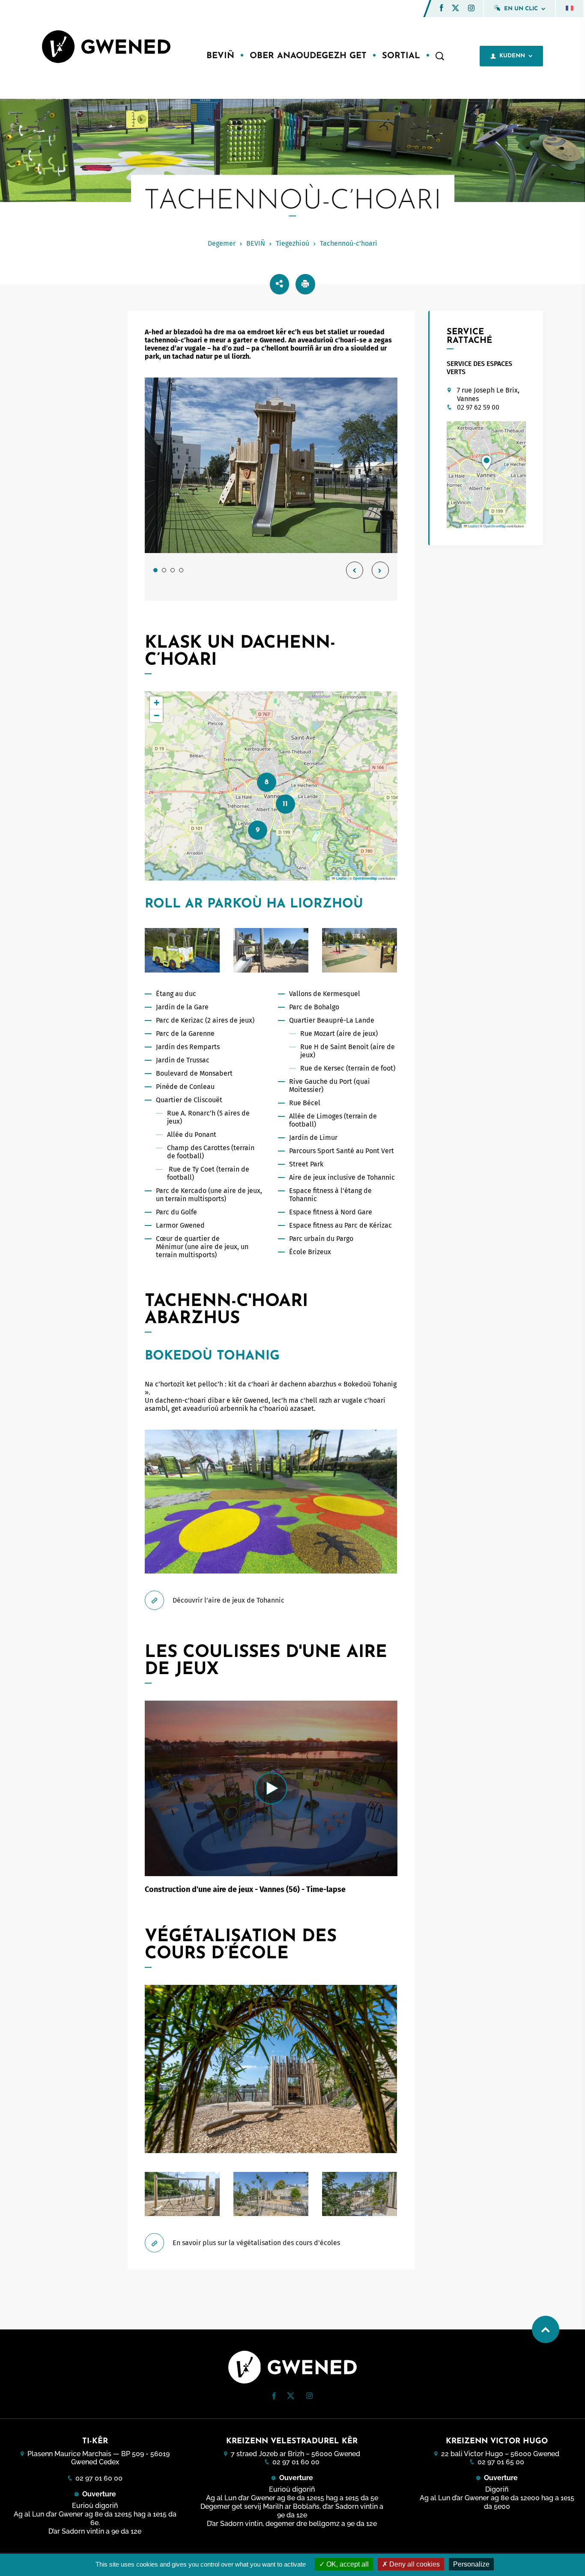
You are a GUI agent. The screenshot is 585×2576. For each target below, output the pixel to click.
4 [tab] (181, 570)
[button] (442, 8)
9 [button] (258, 830)
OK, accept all (347, 2564)
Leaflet (341, 878)
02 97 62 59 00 (478, 407)
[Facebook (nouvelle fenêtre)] (442, 9)
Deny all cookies (414, 2564)
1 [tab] (155, 570)
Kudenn (512, 56)
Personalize (471, 2564)
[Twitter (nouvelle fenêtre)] (455, 9)
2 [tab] (164, 570)
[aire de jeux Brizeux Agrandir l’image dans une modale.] (271, 465)
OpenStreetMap (365, 878)
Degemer (222, 243)
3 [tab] (173, 570)
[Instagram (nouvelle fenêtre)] (471, 9)
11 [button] (285, 804)
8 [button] (267, 782)
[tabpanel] (271, 489)
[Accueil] (106, 48)
